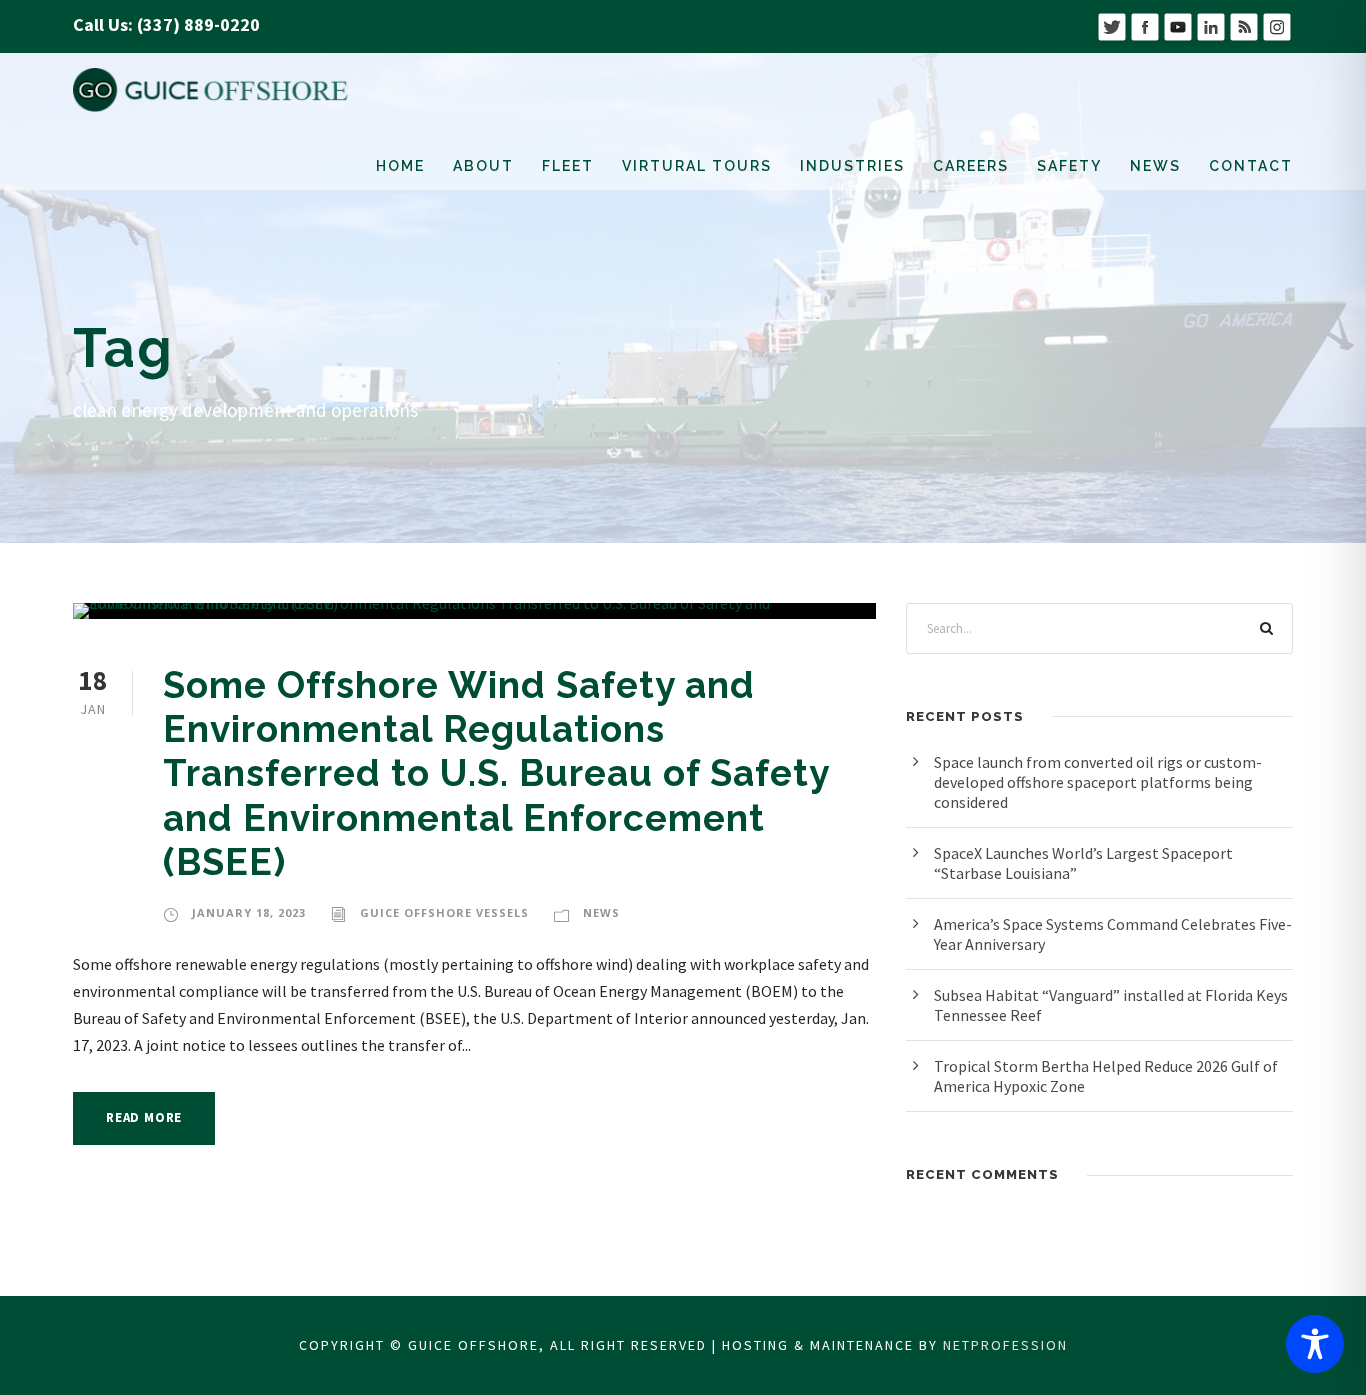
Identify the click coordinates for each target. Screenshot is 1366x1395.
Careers (971, 166)
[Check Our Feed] (1243, 24)
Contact (1251, 166)
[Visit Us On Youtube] (1177, 24)
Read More (144, 1117)
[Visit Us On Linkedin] (1210, 24)
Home (400, 166)
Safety (1069, 166)
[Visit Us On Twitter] (1111, 24)
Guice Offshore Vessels (444, 912)
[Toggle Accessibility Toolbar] (1315, 1344)
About (483, 166)
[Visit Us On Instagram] (1276, 24)
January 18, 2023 (249, 912)
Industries (852, 166)
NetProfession (1005, 1345)
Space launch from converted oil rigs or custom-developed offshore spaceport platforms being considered (1098, 782)
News (1155, 166)
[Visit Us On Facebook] (1144, 24)
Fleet (568, 166)
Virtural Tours (697, 166)
